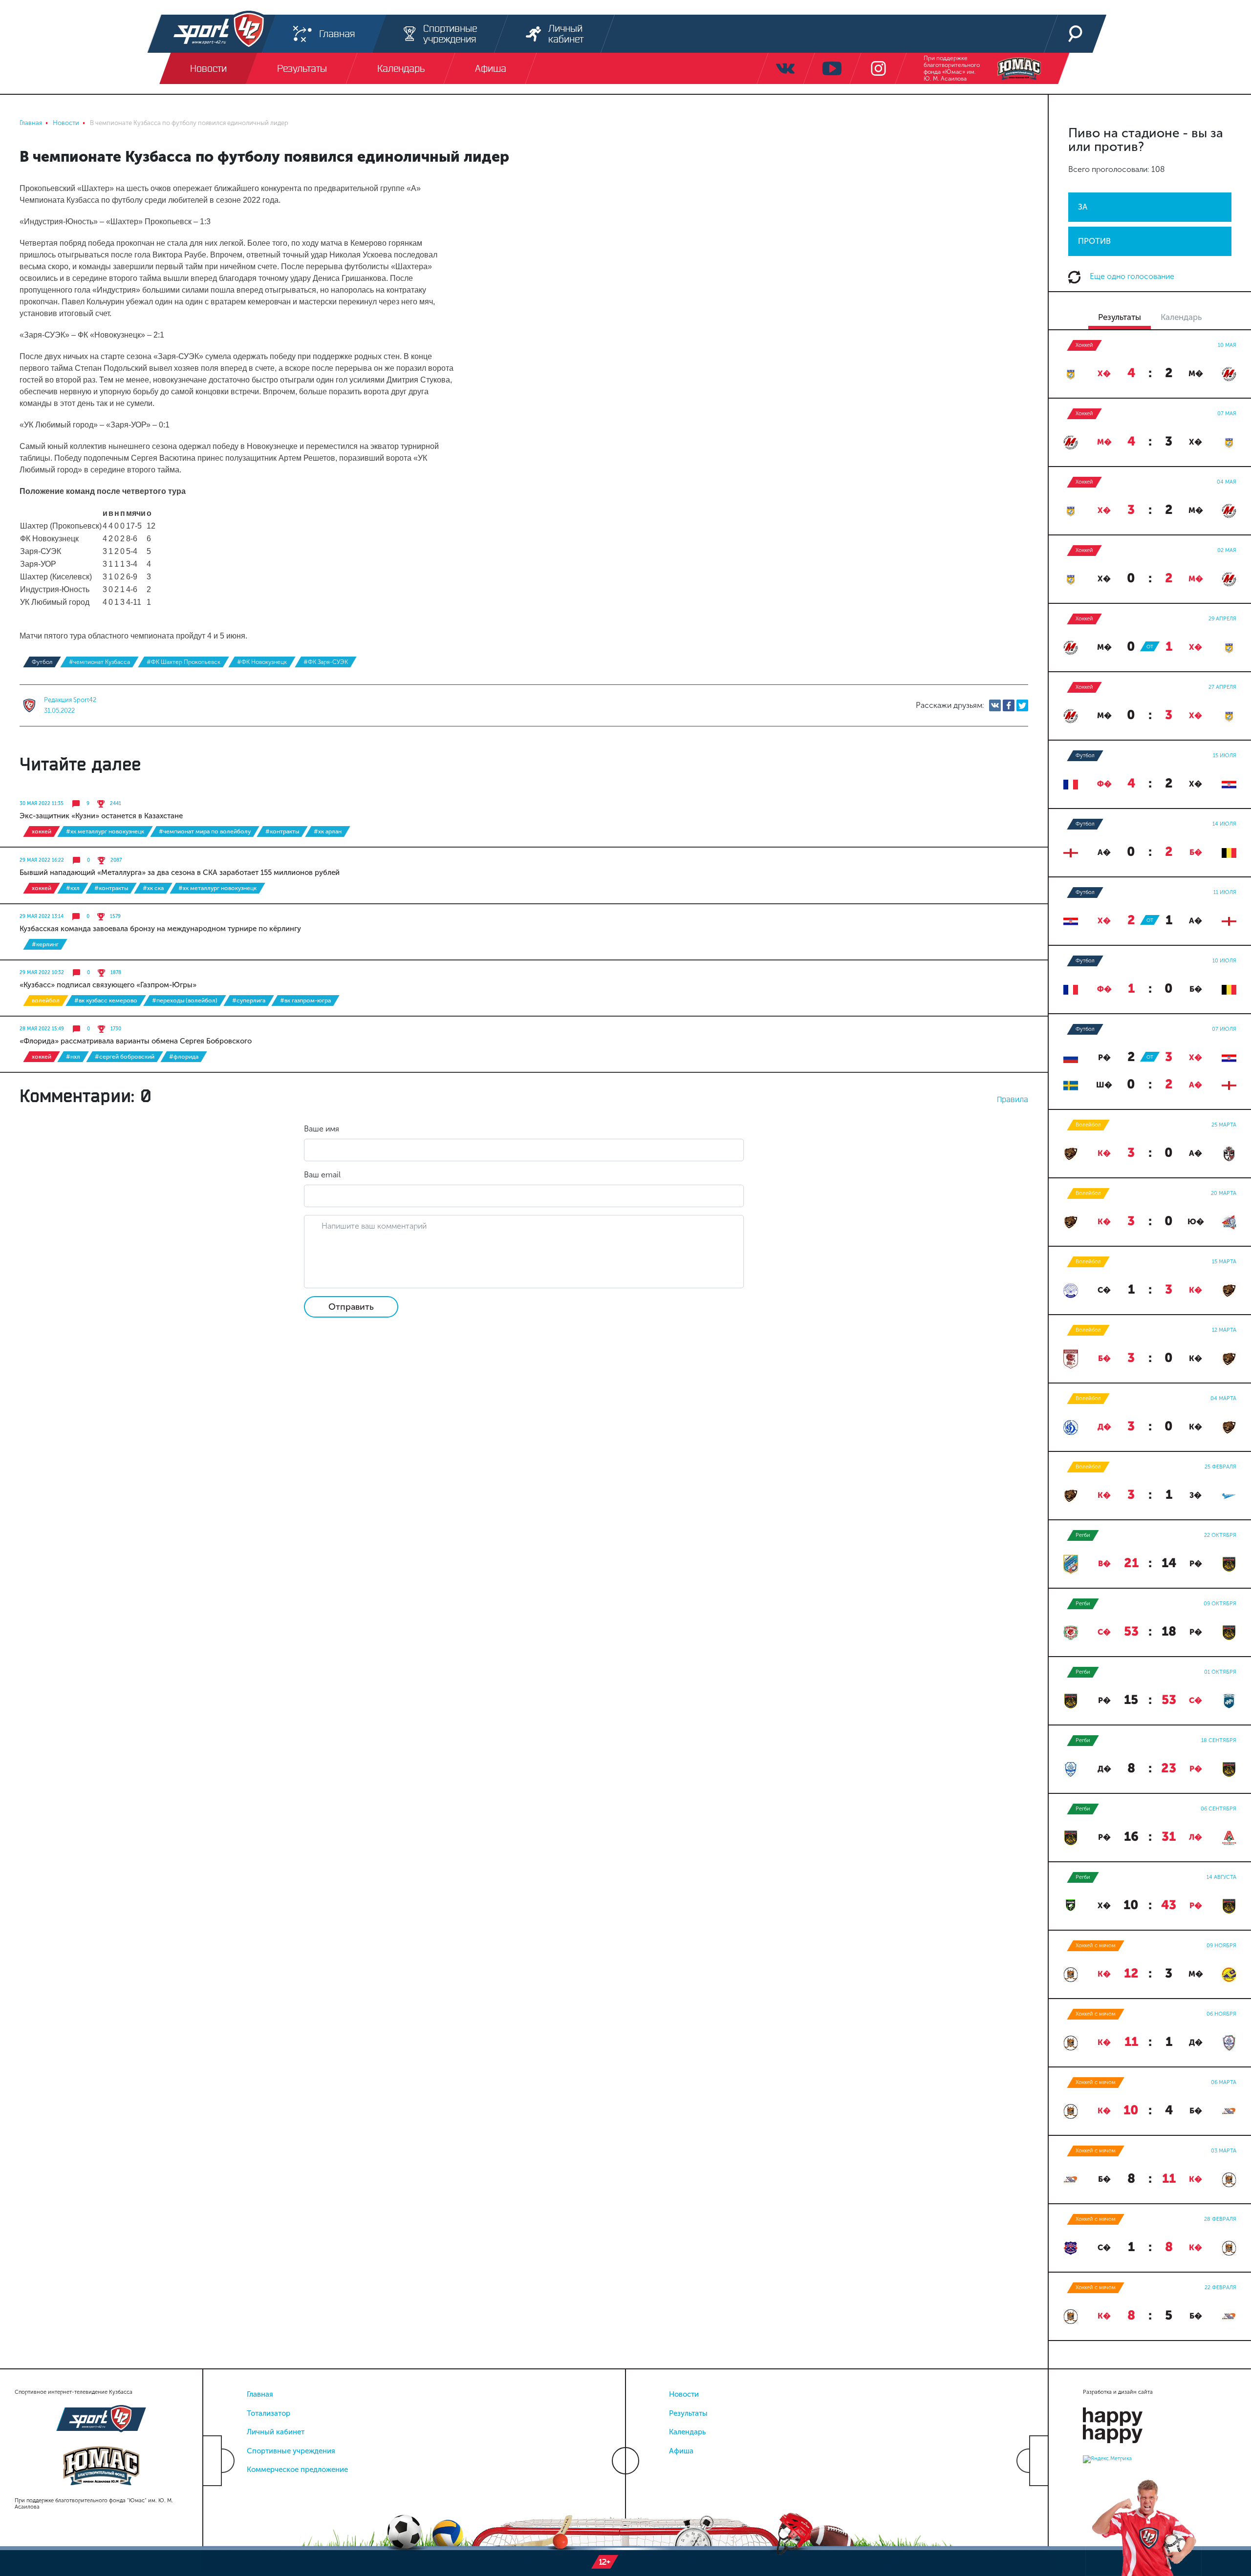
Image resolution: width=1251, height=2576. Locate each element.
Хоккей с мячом (1096, 1946)
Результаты (688, 2413)
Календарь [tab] (1181, 317)
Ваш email (322, 1175)
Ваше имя (322, 1129)
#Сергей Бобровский (125, 1057)
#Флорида (184, 1057)
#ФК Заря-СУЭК (326, 662)
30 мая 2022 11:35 (42, 804)
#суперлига (249, 1001)
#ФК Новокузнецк (262, 662)
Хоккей (42, 831)
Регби (1083, 1535)
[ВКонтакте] (995, 705)
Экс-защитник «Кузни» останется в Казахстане (101, 816)
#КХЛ (73, 888)
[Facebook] (1009, 705)
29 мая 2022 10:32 (42, 973)
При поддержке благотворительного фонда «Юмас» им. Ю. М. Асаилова (952, 68)
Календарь (687, 2432)
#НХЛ (73, 1057)
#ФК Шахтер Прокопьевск (183, 662)
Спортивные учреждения (291, 2451)
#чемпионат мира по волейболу (205, 831)
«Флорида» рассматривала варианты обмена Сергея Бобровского (136, 1041)
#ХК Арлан (328, 831)
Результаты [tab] (1120, 317)
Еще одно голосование (1131, 276)
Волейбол (46, 1001)
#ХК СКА (153, 888)
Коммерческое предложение (297, 2470)
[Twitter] (1022, 705)
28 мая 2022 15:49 (42, 1029)
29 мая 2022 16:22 (42, 860)
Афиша (681, 2451)
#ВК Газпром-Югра (305, 1001)
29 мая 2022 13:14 (42, 916)
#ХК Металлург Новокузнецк (105, 831)
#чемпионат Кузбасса (99, 662)
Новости (684, 2394)
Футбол (42, 662)
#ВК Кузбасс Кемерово (106, 1001)
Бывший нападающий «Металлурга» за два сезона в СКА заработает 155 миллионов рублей (180, 873)
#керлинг (45, 944)
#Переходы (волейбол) (185, 1001)
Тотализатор (269, 2413)
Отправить (351, 1307)
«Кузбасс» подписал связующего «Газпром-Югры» (108, 985)
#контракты (282, 831)
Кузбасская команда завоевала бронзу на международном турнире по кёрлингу (160, 929)
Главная (260, 2394)
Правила (1013, 1099)
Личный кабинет (276, 2432)
